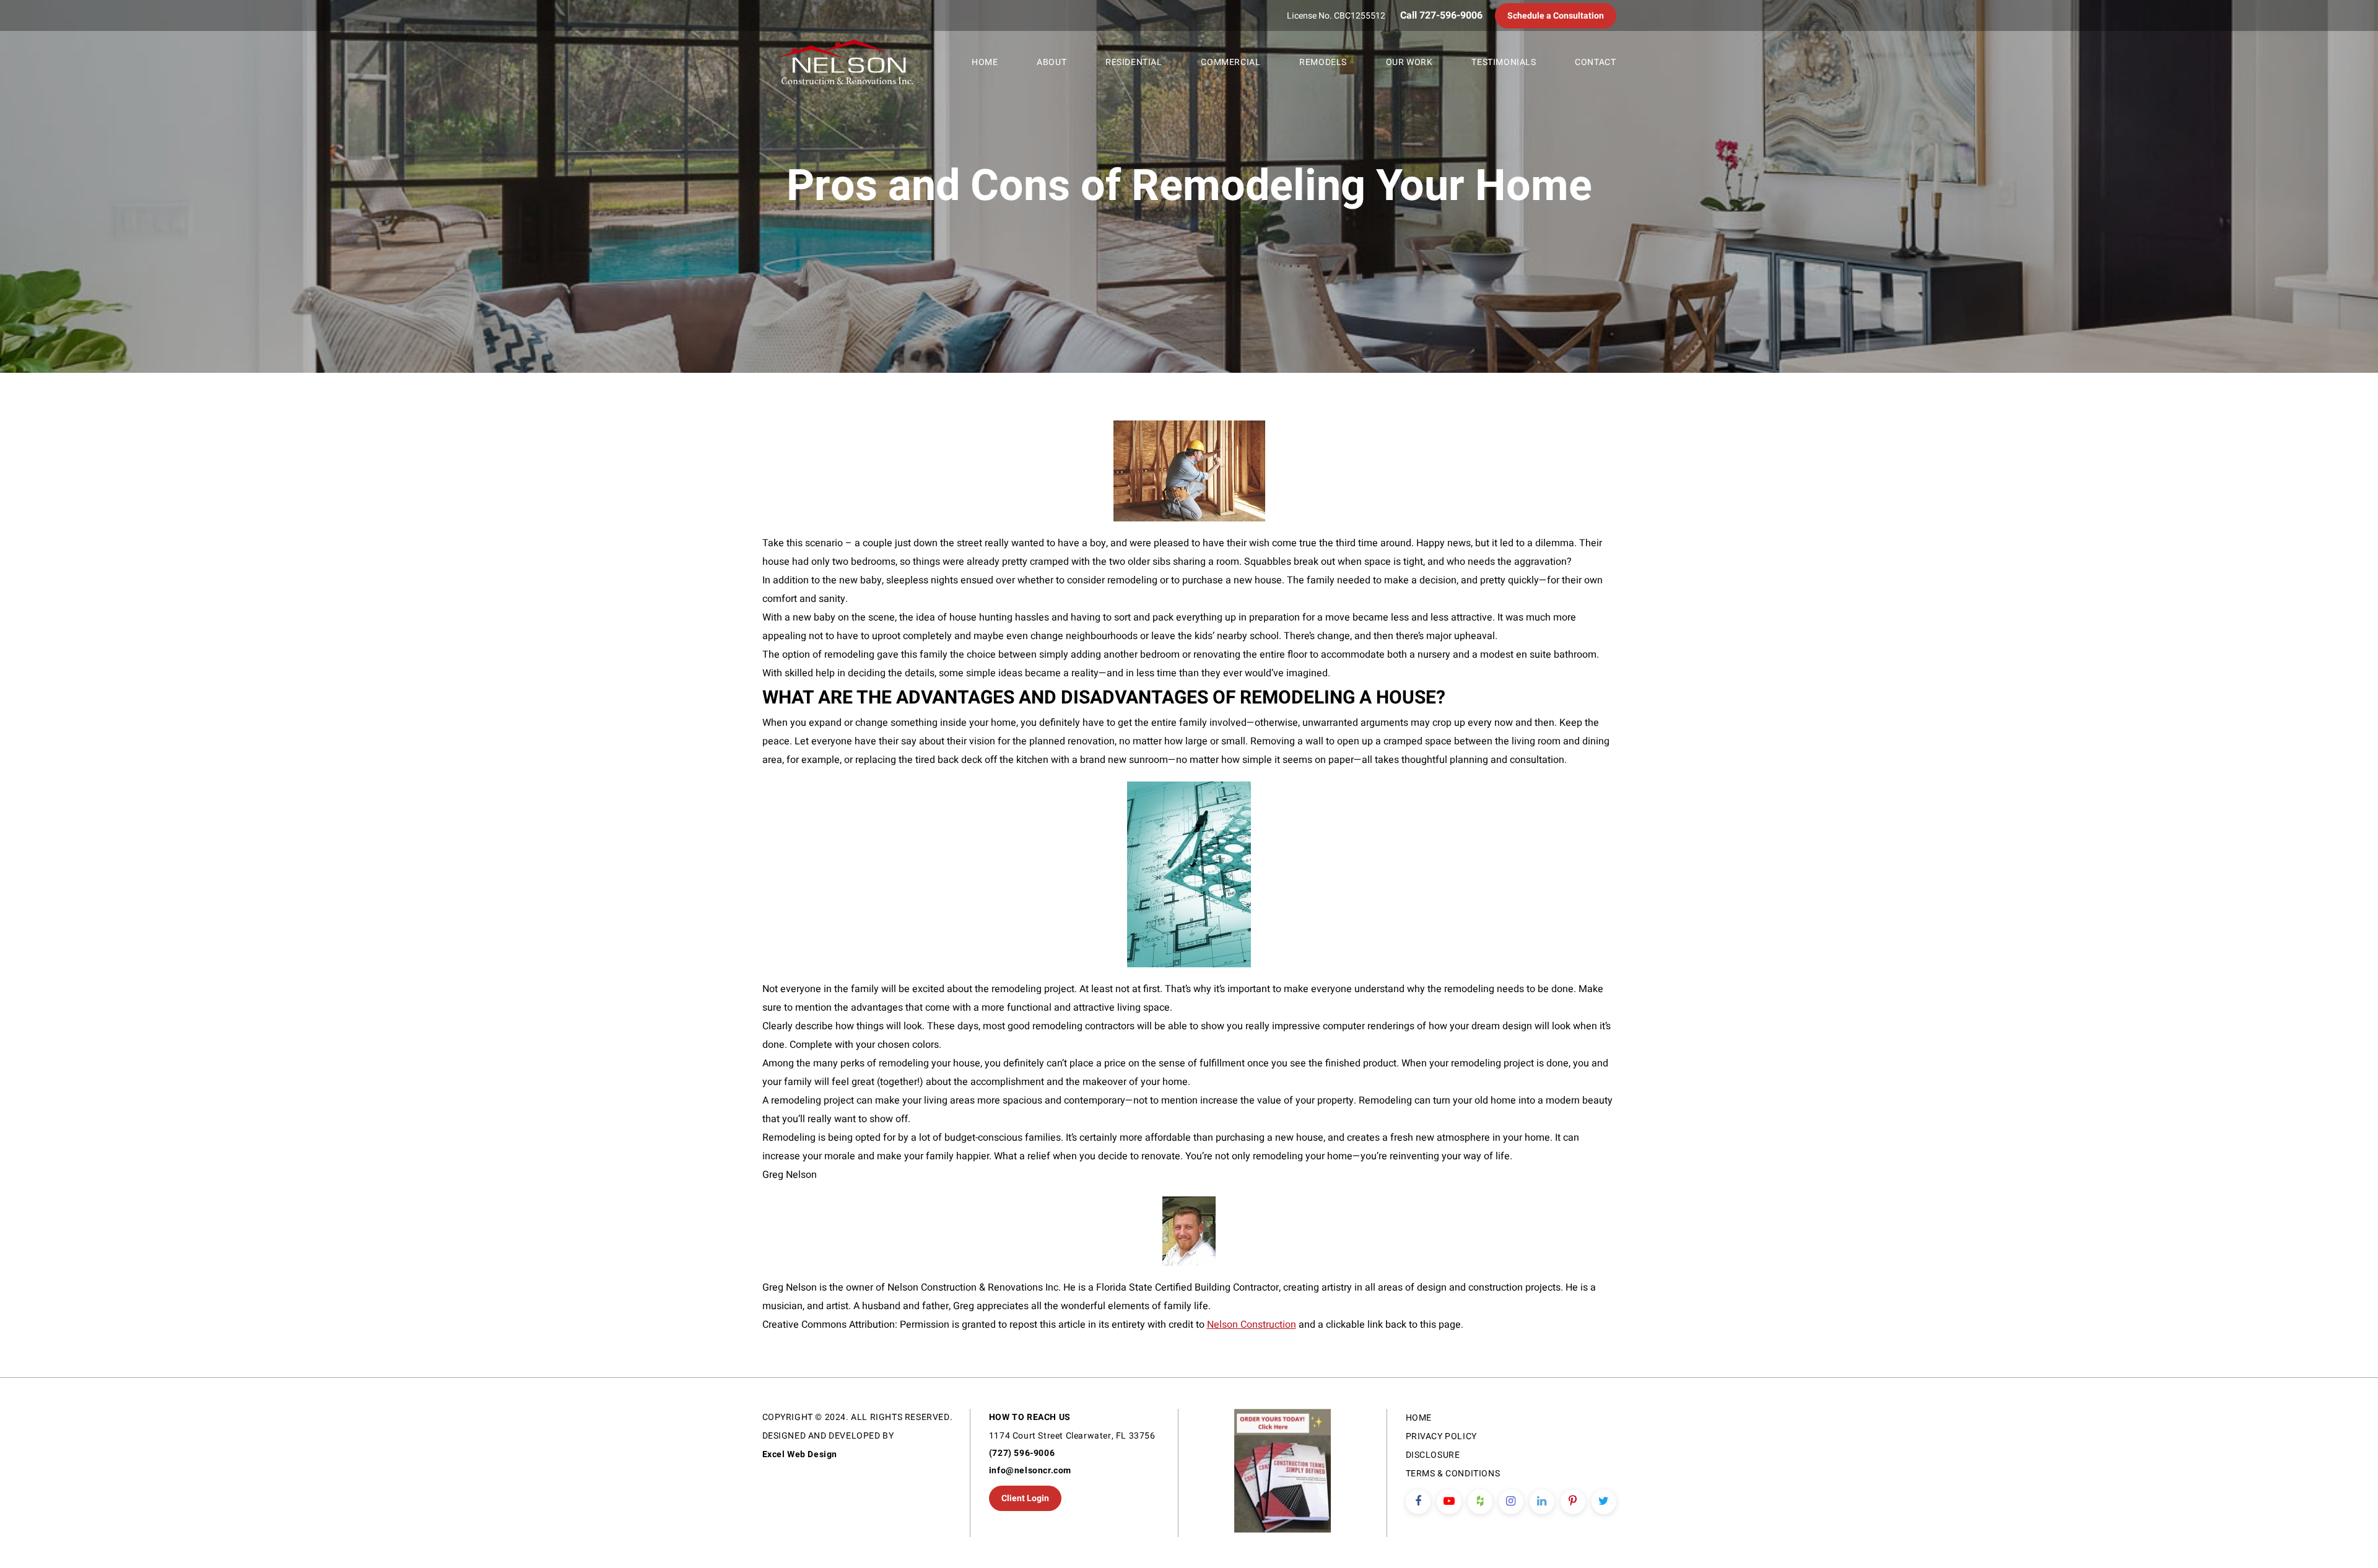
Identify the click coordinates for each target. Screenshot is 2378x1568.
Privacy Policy (1441, 1436)
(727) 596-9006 (1022, 1453)
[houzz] (1480, 1502)
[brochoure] (1282, 1473)
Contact (1595, 62)
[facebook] (1418, 1502)
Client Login (1025, 1498)
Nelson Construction (1252, 1325)
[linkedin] (1542, 1502)
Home (985, 62)
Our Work (1409, 62)
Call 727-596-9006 (1441, 15)
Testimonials (1504, 62)
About (1052, 62)
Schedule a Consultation (1556, 16)
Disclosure (1433, 1455)
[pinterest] (1573, 1502)
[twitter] (1604, 1502)
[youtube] (1449, 1502)
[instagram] (1511, 1502)
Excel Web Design (800, 1454)
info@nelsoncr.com (1030, 1470)
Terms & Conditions (1453, 1474)
